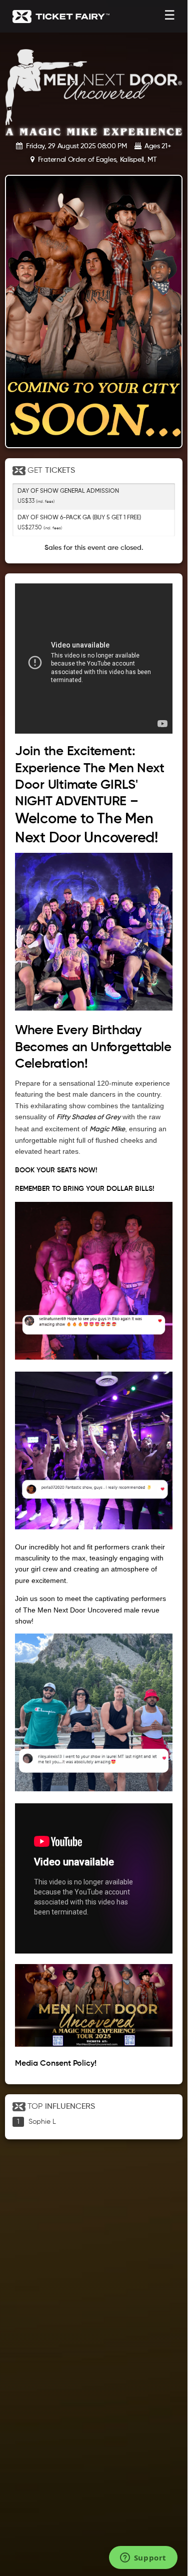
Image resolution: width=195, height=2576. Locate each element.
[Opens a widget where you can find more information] (143, 2558)
